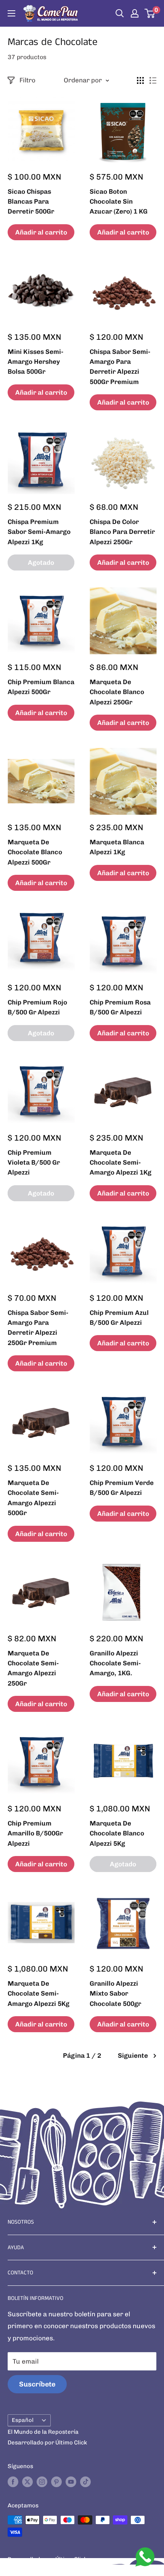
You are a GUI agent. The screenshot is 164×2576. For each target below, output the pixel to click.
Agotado (41, 562)
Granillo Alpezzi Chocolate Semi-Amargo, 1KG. (115, 1663)
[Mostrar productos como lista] (153, 80)
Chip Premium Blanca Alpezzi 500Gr (41, 687)
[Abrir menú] (11, 13)
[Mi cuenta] (135, 13)
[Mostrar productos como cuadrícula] (140, 80)
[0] (150, 13)
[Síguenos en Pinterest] (56, 2482)
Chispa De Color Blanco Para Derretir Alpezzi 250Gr (122, 532)
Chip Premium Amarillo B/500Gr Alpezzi (35, 1833)
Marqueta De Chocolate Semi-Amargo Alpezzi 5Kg (39, 1993)
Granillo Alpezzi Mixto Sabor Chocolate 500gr (115, 1993)
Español (23, 2420)
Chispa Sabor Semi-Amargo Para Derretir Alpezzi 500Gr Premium (120, 367)
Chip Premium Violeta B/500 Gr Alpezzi (34, 1163)
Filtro (27, 80)
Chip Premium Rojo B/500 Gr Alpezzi (37, 1007)
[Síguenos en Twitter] (27, 2482)
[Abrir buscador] (120, 13)
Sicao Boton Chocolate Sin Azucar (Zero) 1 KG (119, 202)
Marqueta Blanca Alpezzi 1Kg (117, 847)
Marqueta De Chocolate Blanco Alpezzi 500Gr (35, 852)
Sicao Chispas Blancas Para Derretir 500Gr (31, 202)
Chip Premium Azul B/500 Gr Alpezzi (119, 1318)
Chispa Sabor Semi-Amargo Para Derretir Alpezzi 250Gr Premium (38, 1328)
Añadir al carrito (41, 232)
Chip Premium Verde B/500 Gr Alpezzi (122, 1488)
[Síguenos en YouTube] (71, 2482)
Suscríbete (37, 2384)
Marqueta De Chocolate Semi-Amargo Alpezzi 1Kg (121, 1163)
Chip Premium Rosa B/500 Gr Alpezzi (120, 1007)
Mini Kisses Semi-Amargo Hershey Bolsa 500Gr (35, 362)
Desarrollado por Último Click (47, 2443)
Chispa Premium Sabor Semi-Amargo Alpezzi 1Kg (39, 532)
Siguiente (133, 2055)
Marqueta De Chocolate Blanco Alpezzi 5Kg (117, 1833)
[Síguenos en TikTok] (85, 2482)
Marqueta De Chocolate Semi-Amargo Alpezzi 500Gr (33, 1498)
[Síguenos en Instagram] (42, 2482)
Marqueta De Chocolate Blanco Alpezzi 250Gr (117, 692)
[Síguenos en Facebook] (13, 2482)
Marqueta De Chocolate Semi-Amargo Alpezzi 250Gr (33, 1668)
